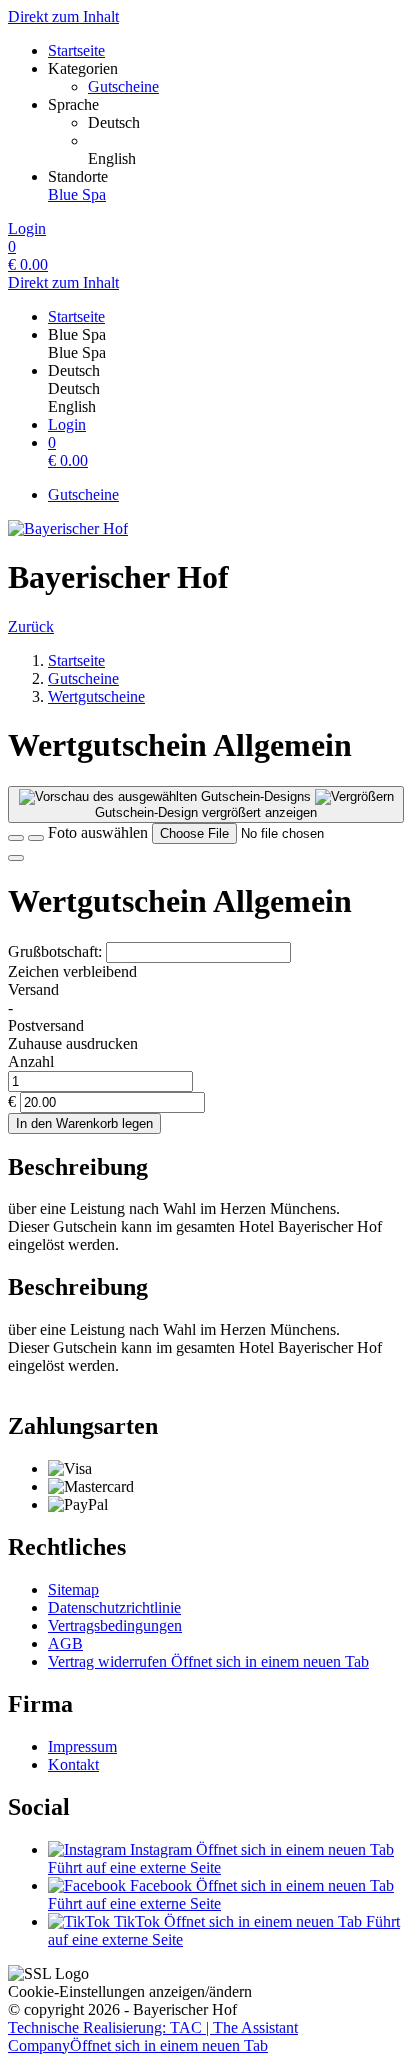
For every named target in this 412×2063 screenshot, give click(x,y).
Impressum (82, 1746)
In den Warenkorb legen (84, 1123)
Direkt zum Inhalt (63, 16)
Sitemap (73, 1589)
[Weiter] (16, 858)
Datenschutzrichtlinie (114, 1607)
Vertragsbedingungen (115, 1625)
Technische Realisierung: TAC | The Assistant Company (153, 2036)
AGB (65, 1643)
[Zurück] (16, 838)
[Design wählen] (36, 838)
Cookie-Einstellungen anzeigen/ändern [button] (130, 1991)
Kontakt (73, 1764)
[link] (246, 123)
